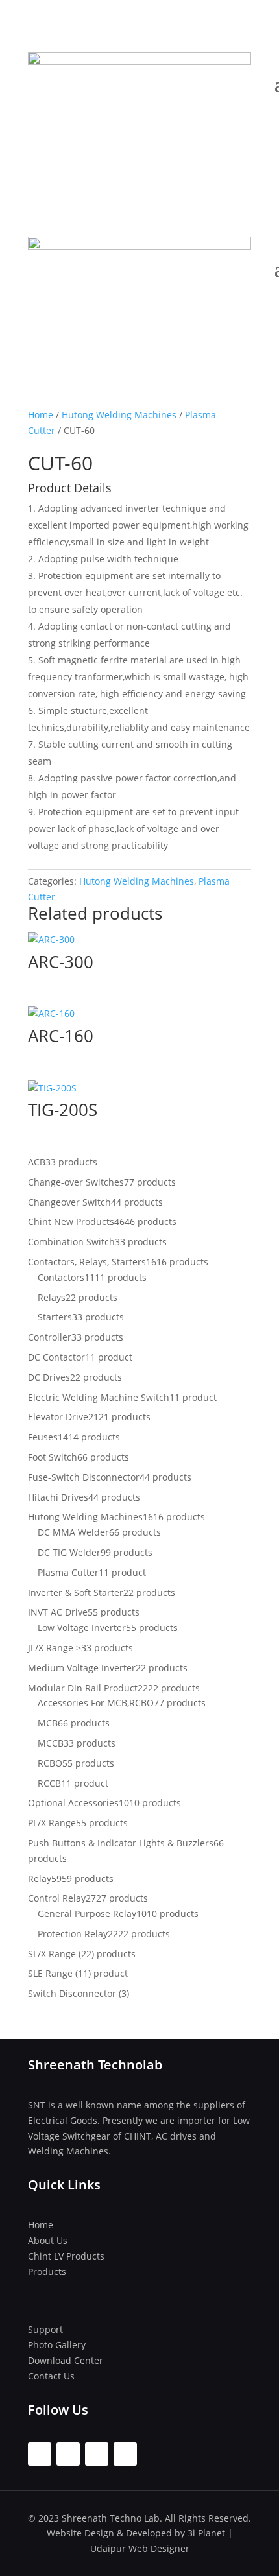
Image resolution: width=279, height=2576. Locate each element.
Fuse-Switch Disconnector (84, 1477)
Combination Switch (71, 1242)
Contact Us (51, 2376)
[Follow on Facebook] (40, 2454)
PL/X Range (52, 1823)
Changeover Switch (69, 1202)
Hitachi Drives (58, 1497)
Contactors (61, 1277)
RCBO (50, 1763)
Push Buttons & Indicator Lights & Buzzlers (121, 1843)
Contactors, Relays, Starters (87, 1262)
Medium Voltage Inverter (82, 1668)
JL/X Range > (55, 1648)
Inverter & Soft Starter (76, 1592)
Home (41, 415)
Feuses (43, 1437)
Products (47, 2272)
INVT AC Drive (58, 1612)
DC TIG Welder (69, 1552)
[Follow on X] (97, 2454)
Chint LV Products (66, 2256)
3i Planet (206, 2533)
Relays (52, 1297)
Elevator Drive (58, 1417)
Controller (50, 1337)
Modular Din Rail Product (83, 1688)
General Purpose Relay (87, 1914)
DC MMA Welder (73, 1532)
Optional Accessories (73, 1803)
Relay (40, 1878)
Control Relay (57, 1898)
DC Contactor (56, 1357)
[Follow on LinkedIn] (125, 2454)
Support (45, 2329)
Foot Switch (53, 1457)
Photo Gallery (57, 2345)
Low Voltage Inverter (82, 1628)
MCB (48, 1723)
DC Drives (49, 1377)
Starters (55, 1317)
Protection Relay (73, 1934)
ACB (37, 1162)
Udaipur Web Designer (140, 2548)
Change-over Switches (76, 1182)
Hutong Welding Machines (119, 415)
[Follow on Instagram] (68, 2454)
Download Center (66, 2360)
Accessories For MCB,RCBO (96, 1703)
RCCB (49, 1783)
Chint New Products (71, 1222)
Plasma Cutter (68, 1572)
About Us (48, 2240)
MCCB (51, 1743)
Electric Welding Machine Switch (99, 1397)
